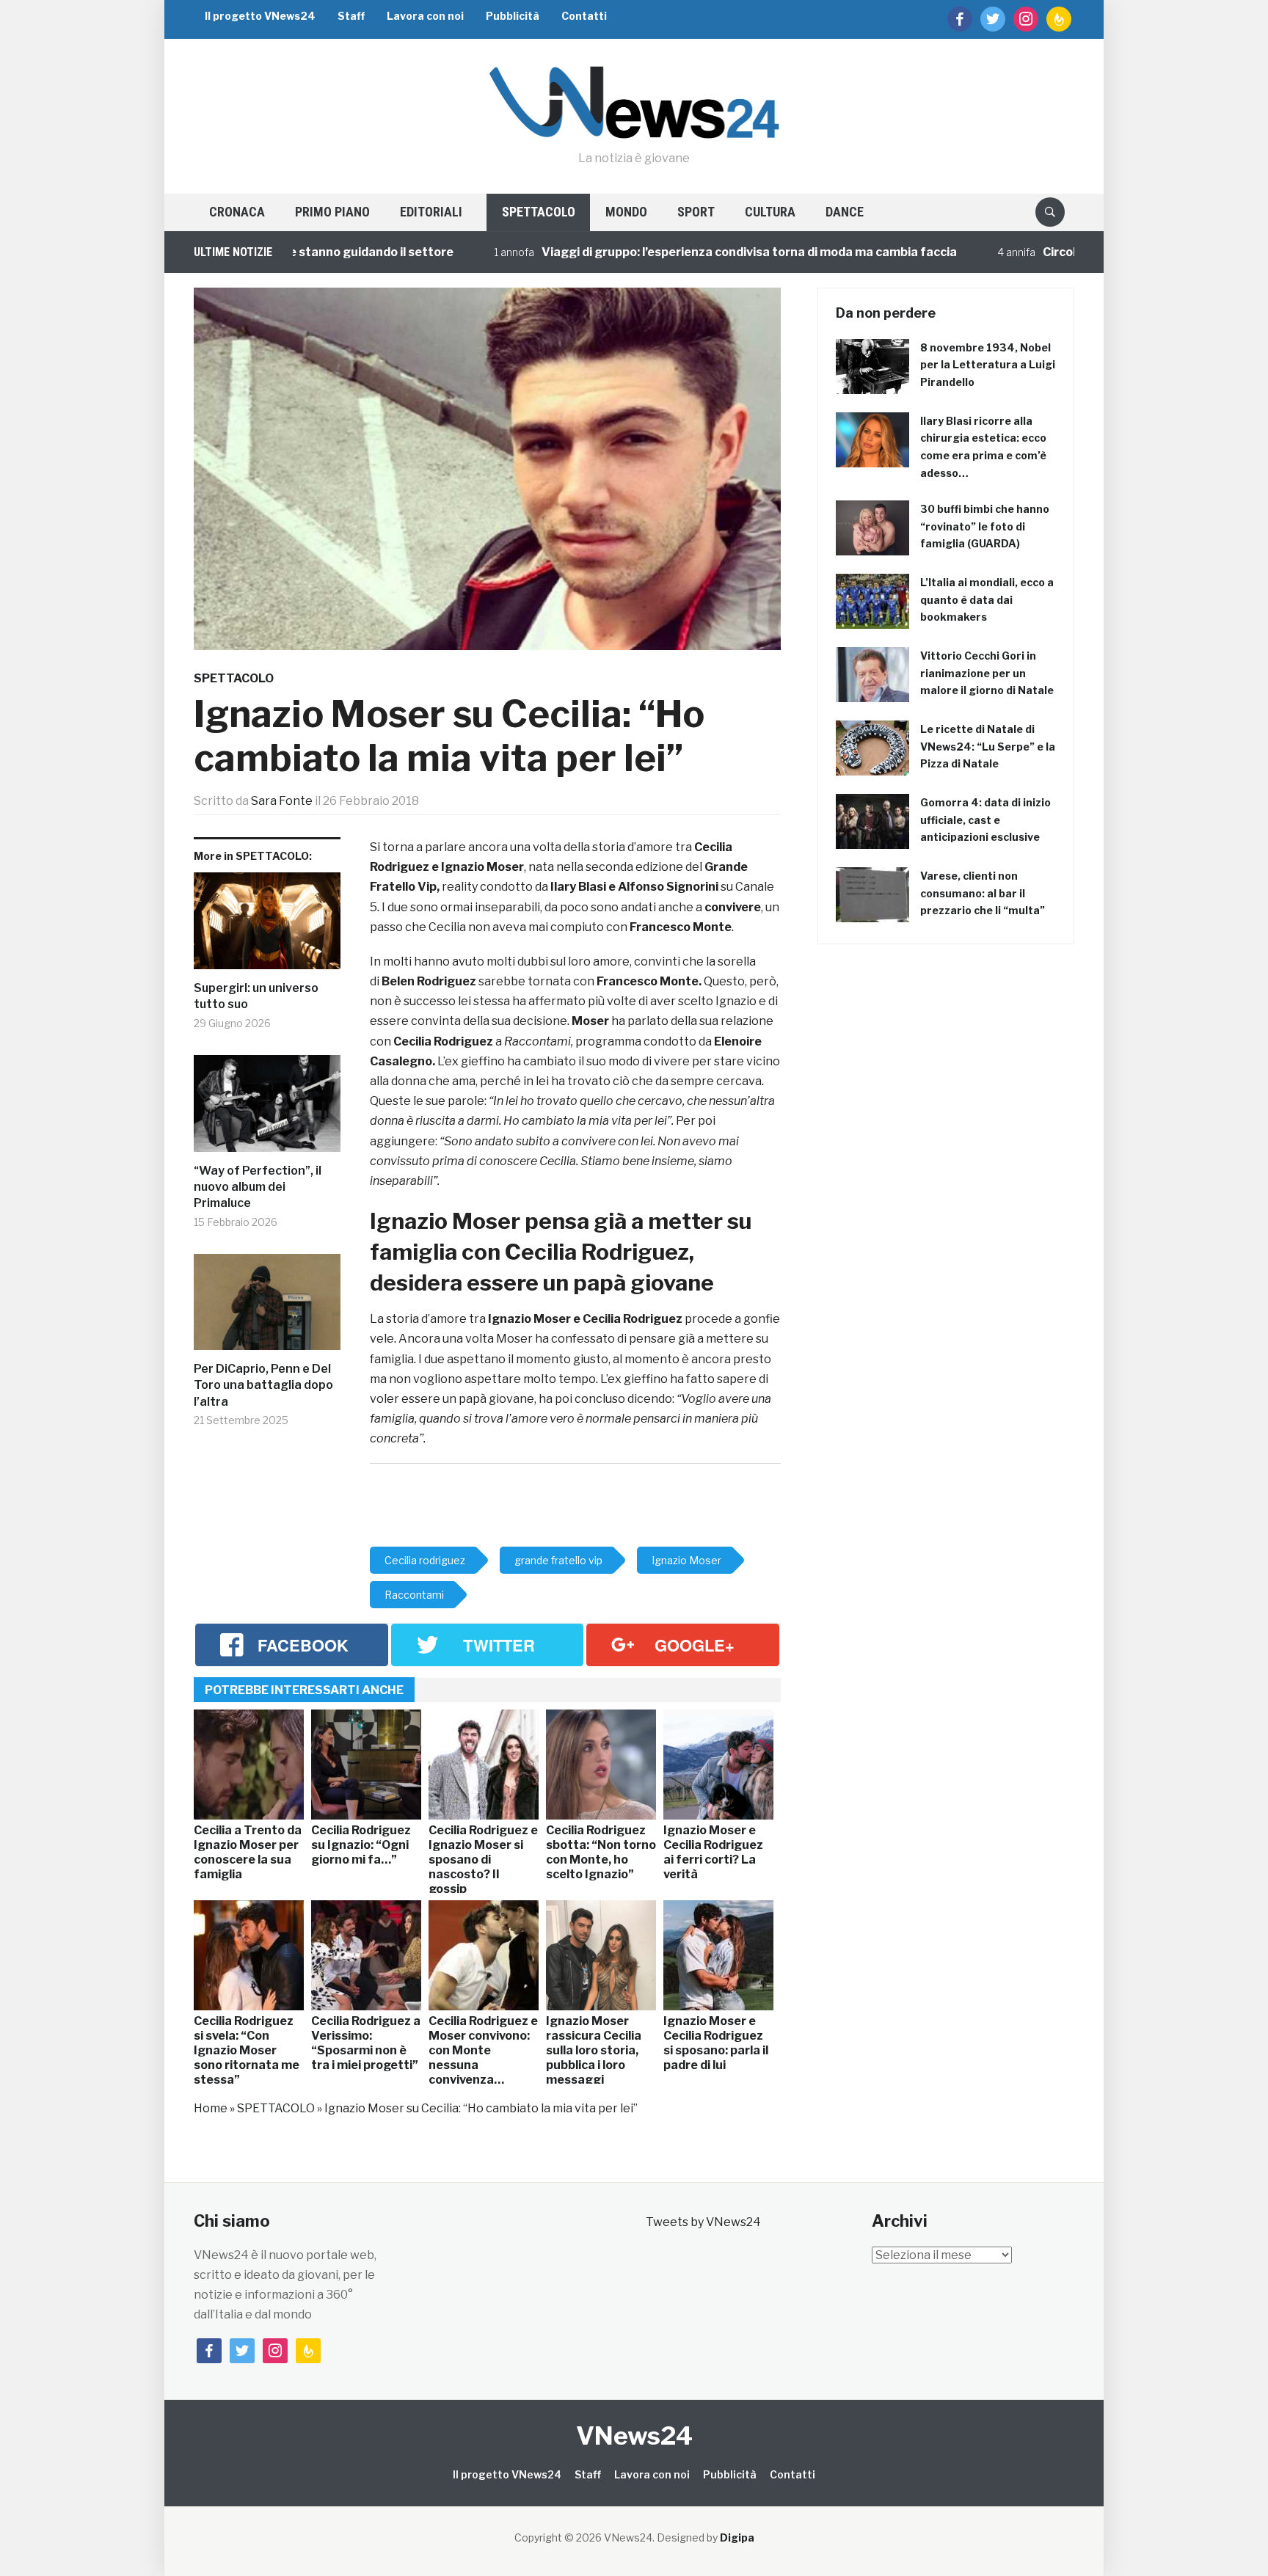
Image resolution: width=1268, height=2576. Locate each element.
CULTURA (770, 212)
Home (211, 2108)
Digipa (737, 2537)
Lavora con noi (425, 16)
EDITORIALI (431, 212)
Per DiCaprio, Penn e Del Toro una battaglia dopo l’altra (263, 1385)
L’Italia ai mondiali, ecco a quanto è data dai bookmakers (987, 600)
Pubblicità (513, 16)
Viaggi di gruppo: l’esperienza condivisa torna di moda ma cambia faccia (674, 252)
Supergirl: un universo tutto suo (256, 996)
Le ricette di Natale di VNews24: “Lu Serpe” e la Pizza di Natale (988, 747)
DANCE (845, 212)
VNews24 (634, 2435)
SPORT (696, 212)
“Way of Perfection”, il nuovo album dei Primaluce (258, 1187)
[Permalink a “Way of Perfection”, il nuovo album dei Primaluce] (267, 1109)
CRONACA (237, 212)
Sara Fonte (282, 801)
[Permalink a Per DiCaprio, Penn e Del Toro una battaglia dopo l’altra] (267, 1307)
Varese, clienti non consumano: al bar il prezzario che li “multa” (983, 893)
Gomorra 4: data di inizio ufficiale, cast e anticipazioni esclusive (985, 820)
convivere (733, 907)
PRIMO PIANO (332, 212)
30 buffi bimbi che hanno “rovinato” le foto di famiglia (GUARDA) (985, 526)
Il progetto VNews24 (260, 16)
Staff (351, 16)
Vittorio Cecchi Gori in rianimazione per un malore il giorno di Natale (987, 673)
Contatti (584, 16)
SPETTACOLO (539, 212)
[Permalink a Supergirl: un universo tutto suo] (267, 926)
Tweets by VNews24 (703, 2222)
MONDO (626, 212)
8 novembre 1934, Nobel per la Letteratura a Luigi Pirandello (988, 365)
